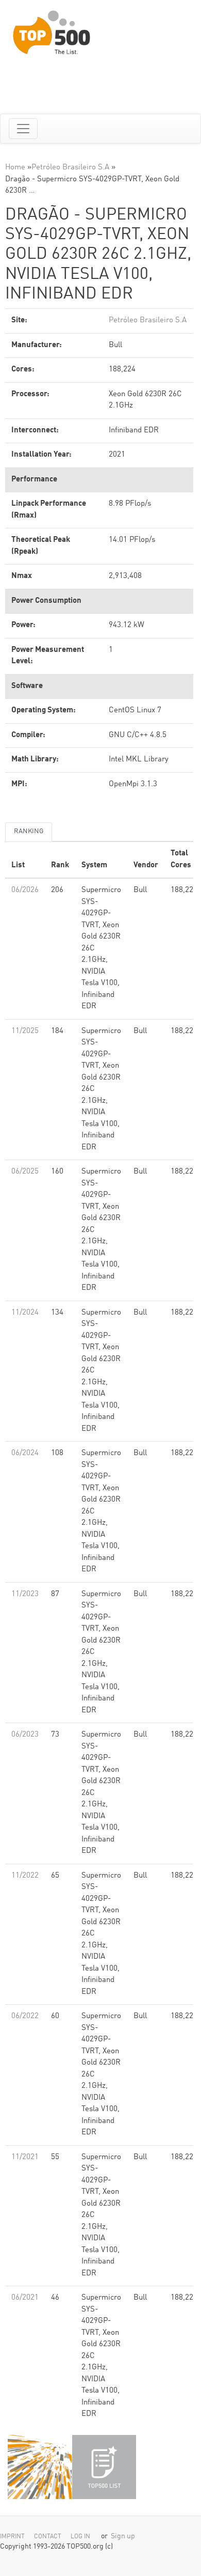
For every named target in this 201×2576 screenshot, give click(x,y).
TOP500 (40, 2467)
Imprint (12, 2537)
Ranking (29, 831)
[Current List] (104, 2467)
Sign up (123, 2536)
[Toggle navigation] (23, 129)
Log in (80, 2537)
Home (15, 168)
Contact (48, 2537)
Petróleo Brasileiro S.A (70, 168)
